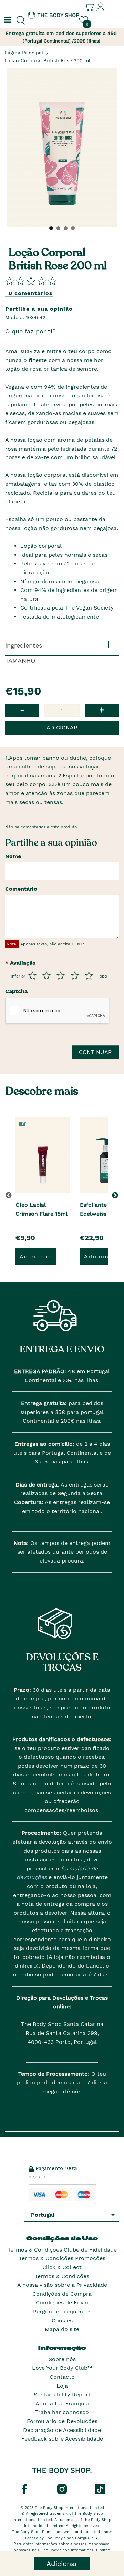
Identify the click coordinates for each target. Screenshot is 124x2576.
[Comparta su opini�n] (31, 281)
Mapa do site (62, 2329)
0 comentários (31, 293)
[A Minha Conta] (101, 10)
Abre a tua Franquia (62, 2403)
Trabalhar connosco (62, 2412)
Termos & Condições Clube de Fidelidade (62, 2250)
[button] (116, 1195)
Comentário (21, 889)
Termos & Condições (62, 2276)
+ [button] (102, 710)
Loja (62, 2386)
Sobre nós (62, 2359)
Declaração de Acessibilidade (62, 2430)
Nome (13, 856)
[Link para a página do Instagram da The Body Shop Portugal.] (62, 2489)
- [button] (22, 710)
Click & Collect (62, 2267)
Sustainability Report (62, 2394)
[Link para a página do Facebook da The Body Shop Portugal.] (24, 2489)
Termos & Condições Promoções (62, 2258)
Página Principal (24, 53)
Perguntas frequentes (62, 2311)
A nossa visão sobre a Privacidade (62, 2285)
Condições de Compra (62, 2294)
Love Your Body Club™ (62, 2368)
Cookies (62, 2320)
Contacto (62, 2377)
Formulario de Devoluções (62, 2421)
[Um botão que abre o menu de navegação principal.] (7, 20)
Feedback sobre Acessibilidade (62, 2439)
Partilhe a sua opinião (39, 309)
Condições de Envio (62, 2303)
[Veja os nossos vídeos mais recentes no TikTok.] (100, 2489)
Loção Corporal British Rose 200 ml (47, 60)
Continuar (95, 1052)
